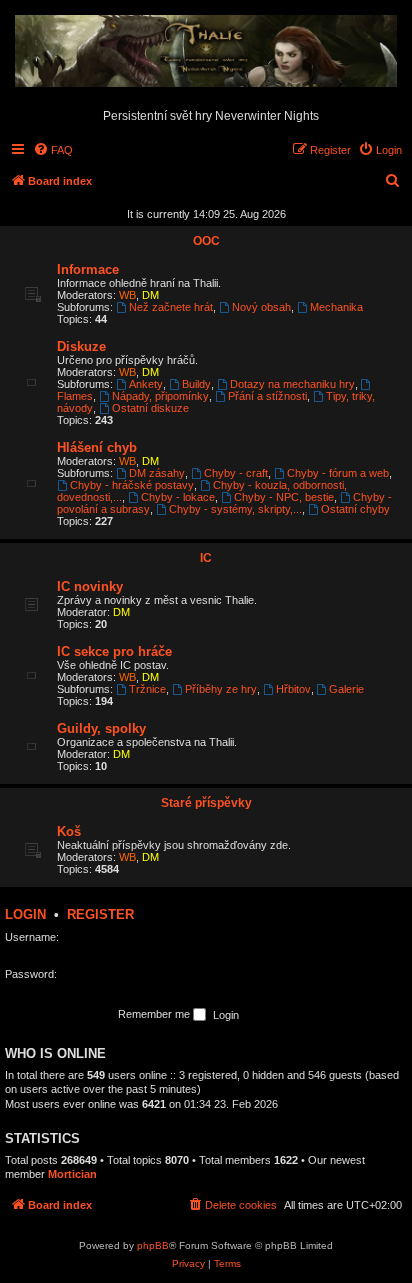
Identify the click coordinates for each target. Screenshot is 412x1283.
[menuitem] (53, 150)
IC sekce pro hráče (114, 651)
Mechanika (336, 307)
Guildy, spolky (101, 728)
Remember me (155, 1014)
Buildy (196, 384)
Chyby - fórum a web (338, 473)
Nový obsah (261, 307)
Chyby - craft (236, 473)
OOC (206, 241)
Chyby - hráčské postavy (132, 485)
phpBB (153, 1245)
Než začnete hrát (171, 307)
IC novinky (90, 586)
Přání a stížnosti (267, 396)
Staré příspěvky (206, 803)
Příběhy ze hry (221, 689)
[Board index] (206, 52)
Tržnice (147, 689)
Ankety (146, 384)
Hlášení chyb (97, 447)
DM (150, 295)
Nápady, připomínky (160, 396)
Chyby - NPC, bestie (284, 497)
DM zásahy (157, 473)
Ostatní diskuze (150, 408)
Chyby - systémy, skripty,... (235, 509)
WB (127, 295)
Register (100, 914)
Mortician (72, 1174)
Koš (69, 831)
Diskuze (81, 346)
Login (25, 914)
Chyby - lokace (178, 497)
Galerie (346, 689)
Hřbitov (293, 689)
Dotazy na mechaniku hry (292, 384)
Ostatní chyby (355, 509)
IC (206, 558)
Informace (88, 269)
